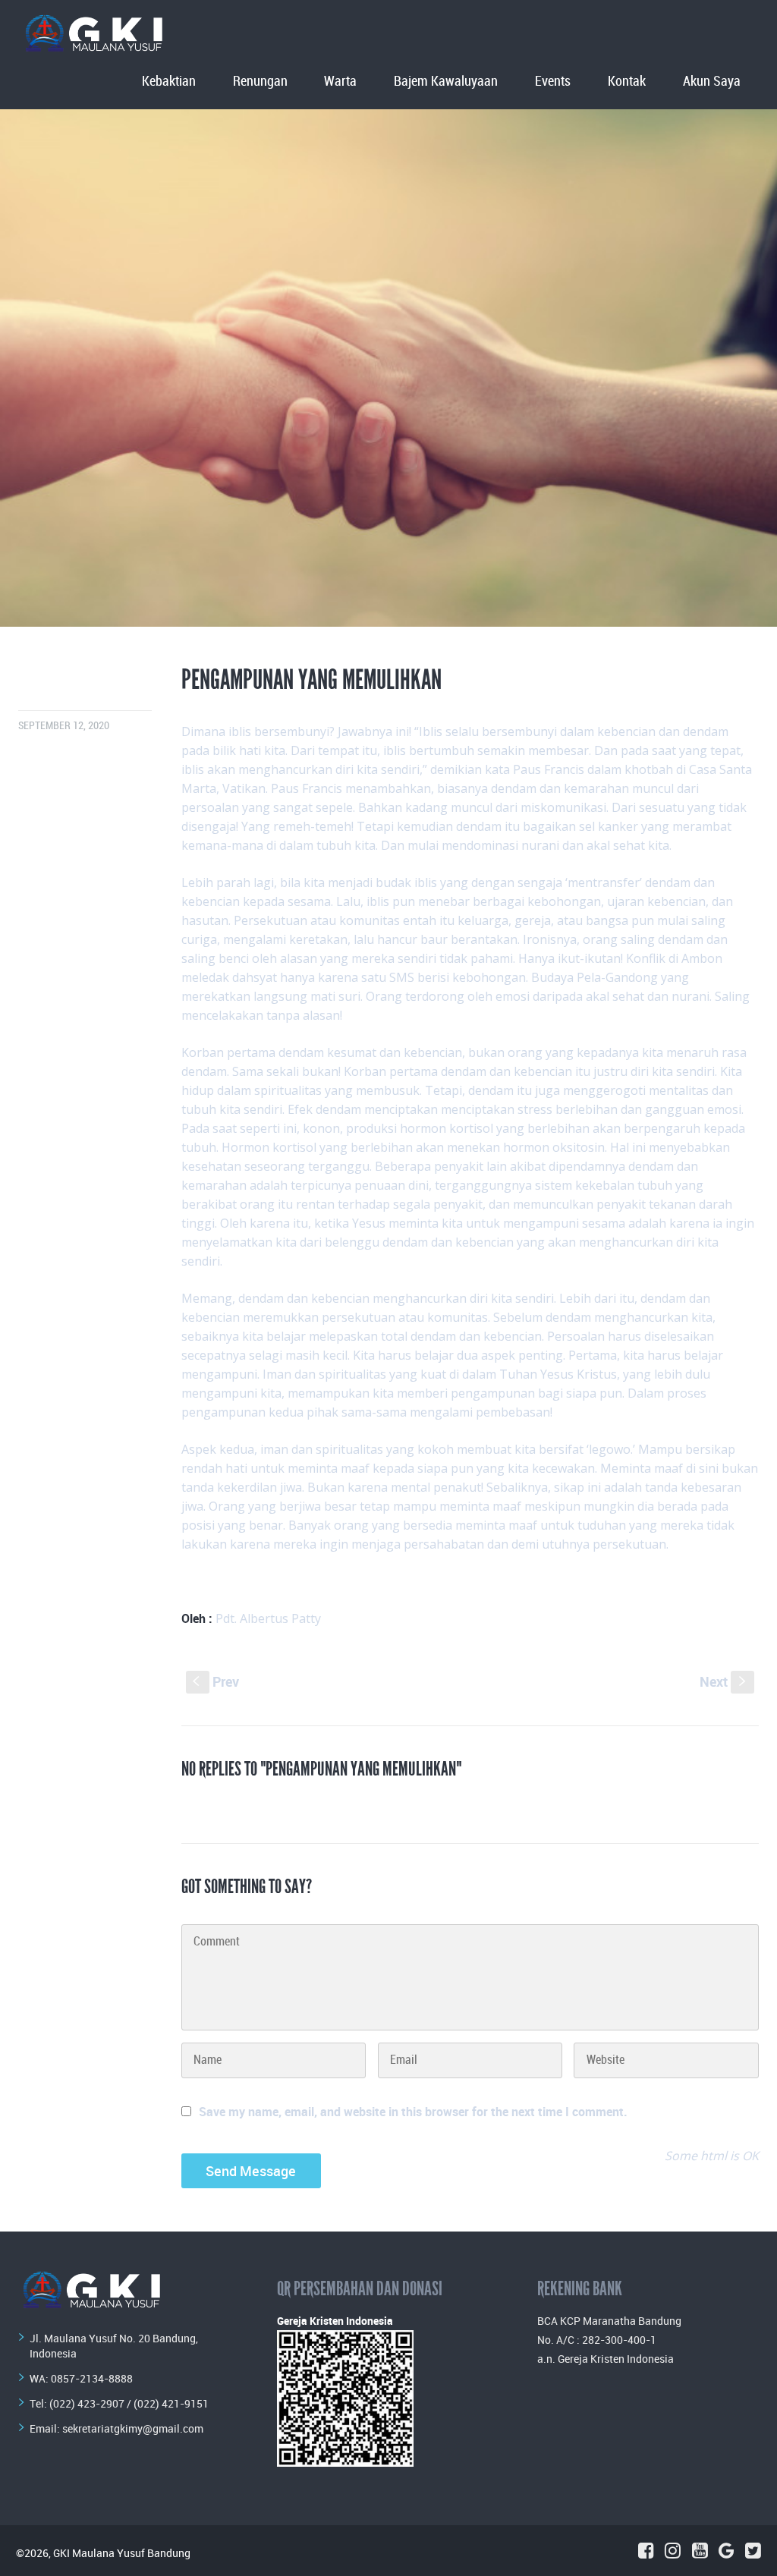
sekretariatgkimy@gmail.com (133, 2428)
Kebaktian (169, 82)
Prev (216, 1681)
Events (553, 82)
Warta (340, 82)
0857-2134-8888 (92, 2378)
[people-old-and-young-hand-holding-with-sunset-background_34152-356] (388, 368)
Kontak (627, 82)
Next (724, 1681)
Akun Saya (712, 82)
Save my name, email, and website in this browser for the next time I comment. (413, 2112)
